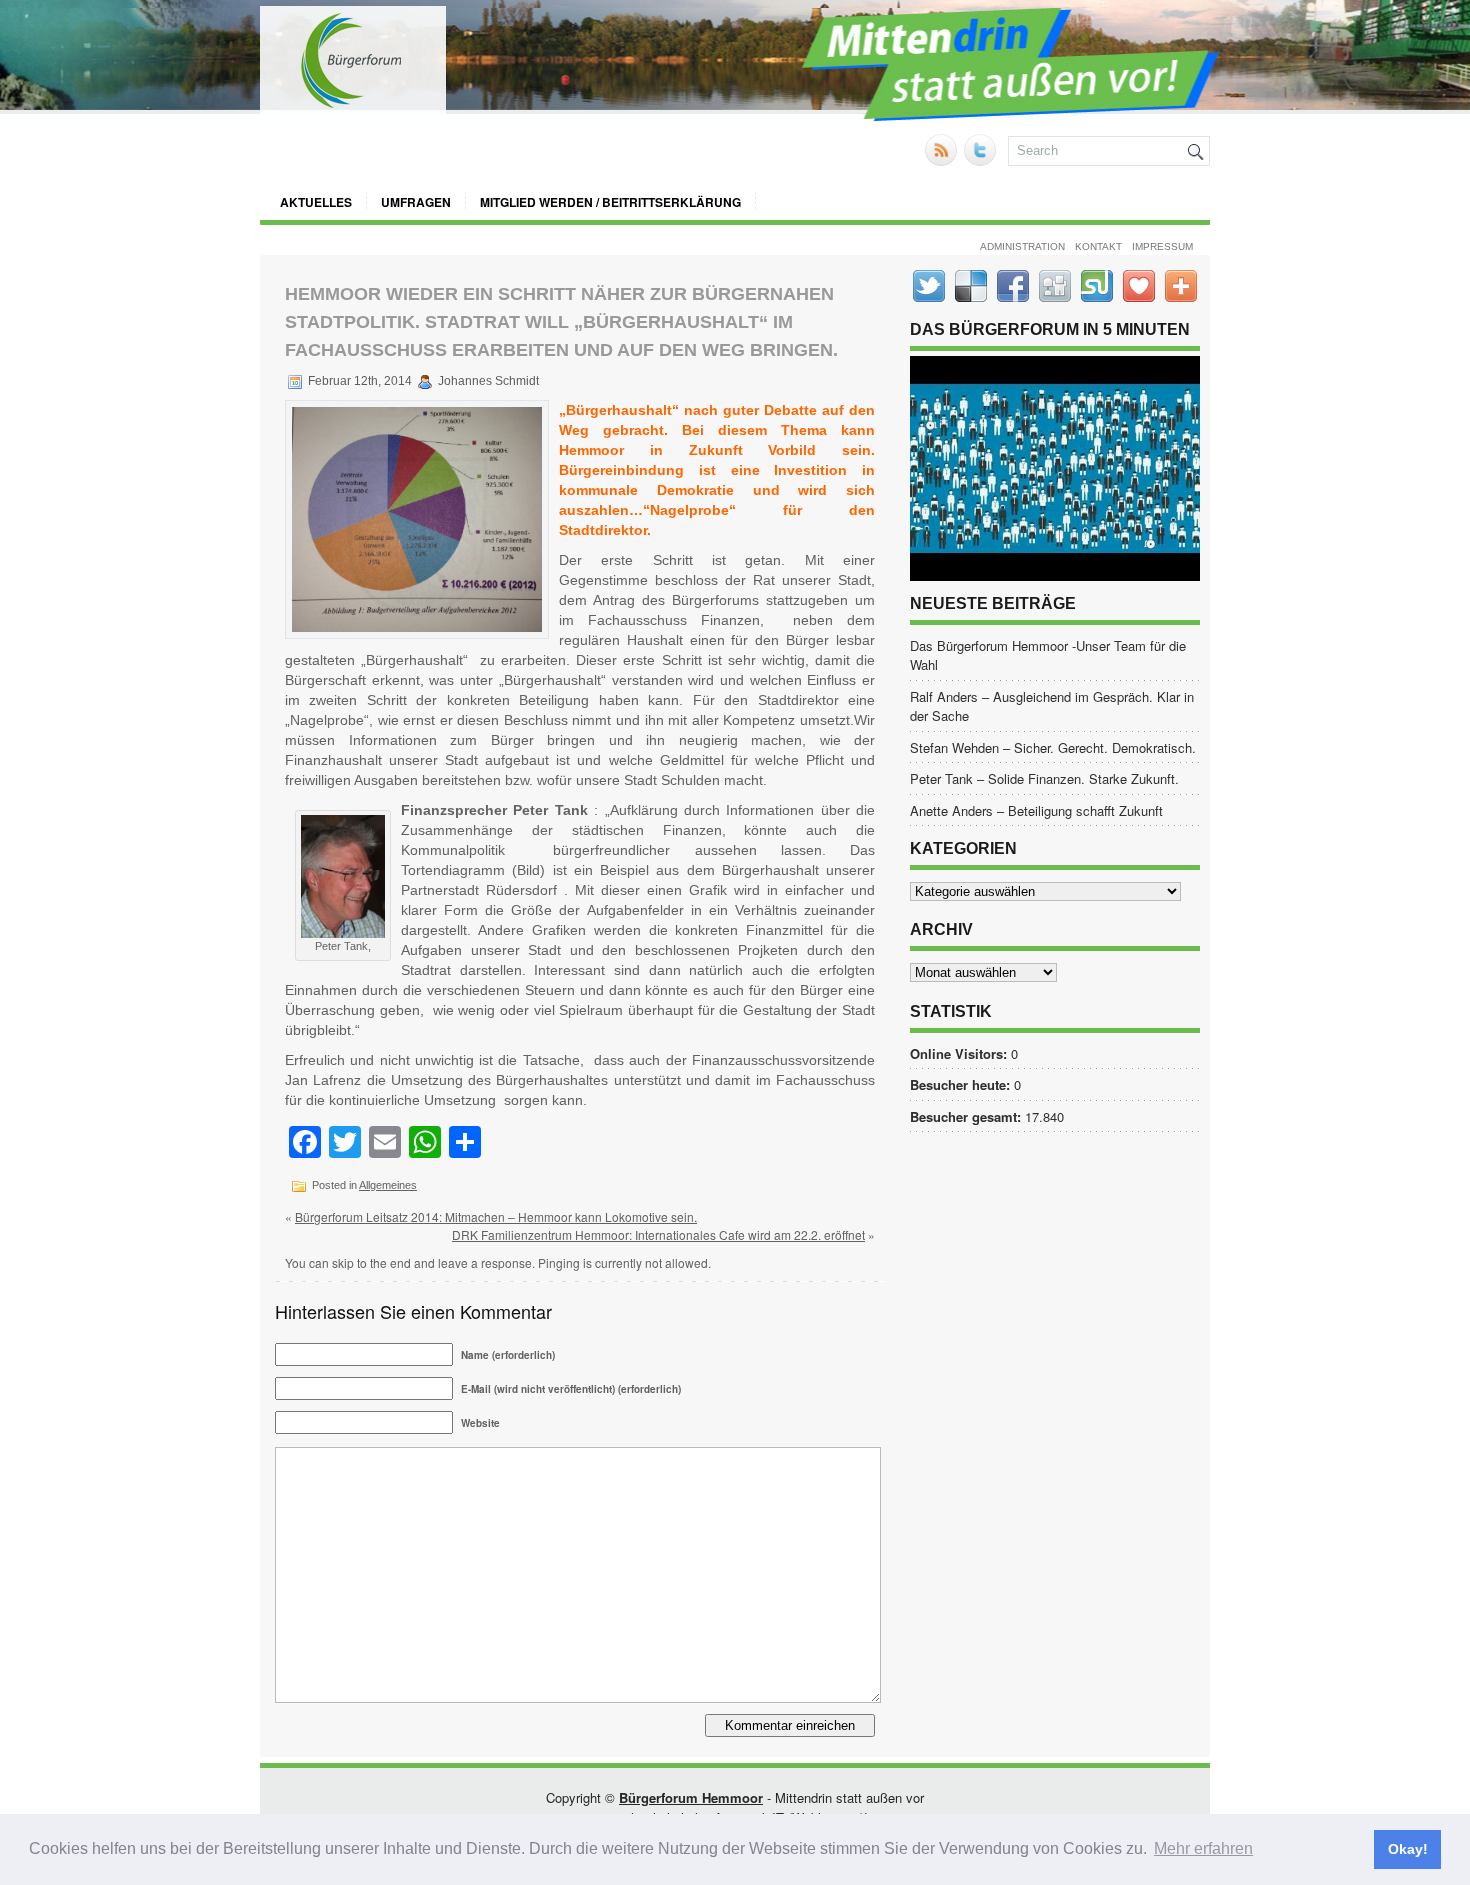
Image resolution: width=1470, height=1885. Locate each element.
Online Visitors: (960, 1053)
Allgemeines (388, 1185)
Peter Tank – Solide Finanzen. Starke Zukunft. (1044, 778)
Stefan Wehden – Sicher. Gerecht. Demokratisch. (1053, 747)
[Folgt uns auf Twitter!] (982, 160)
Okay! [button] (1408, 1849)
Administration (1022, 246)
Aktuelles (316, 202)
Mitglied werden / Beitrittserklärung (610, 202)
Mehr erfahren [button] (1203, 1848)
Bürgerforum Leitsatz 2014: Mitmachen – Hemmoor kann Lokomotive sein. (496, 1216)
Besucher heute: (962, 1084)
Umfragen (416, 202)
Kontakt (1098, 246)
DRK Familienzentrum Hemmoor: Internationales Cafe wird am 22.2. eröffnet (658, 1234)
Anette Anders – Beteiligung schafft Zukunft (1036, 810)
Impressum (1162, 246)
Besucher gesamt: (967, 1116)
